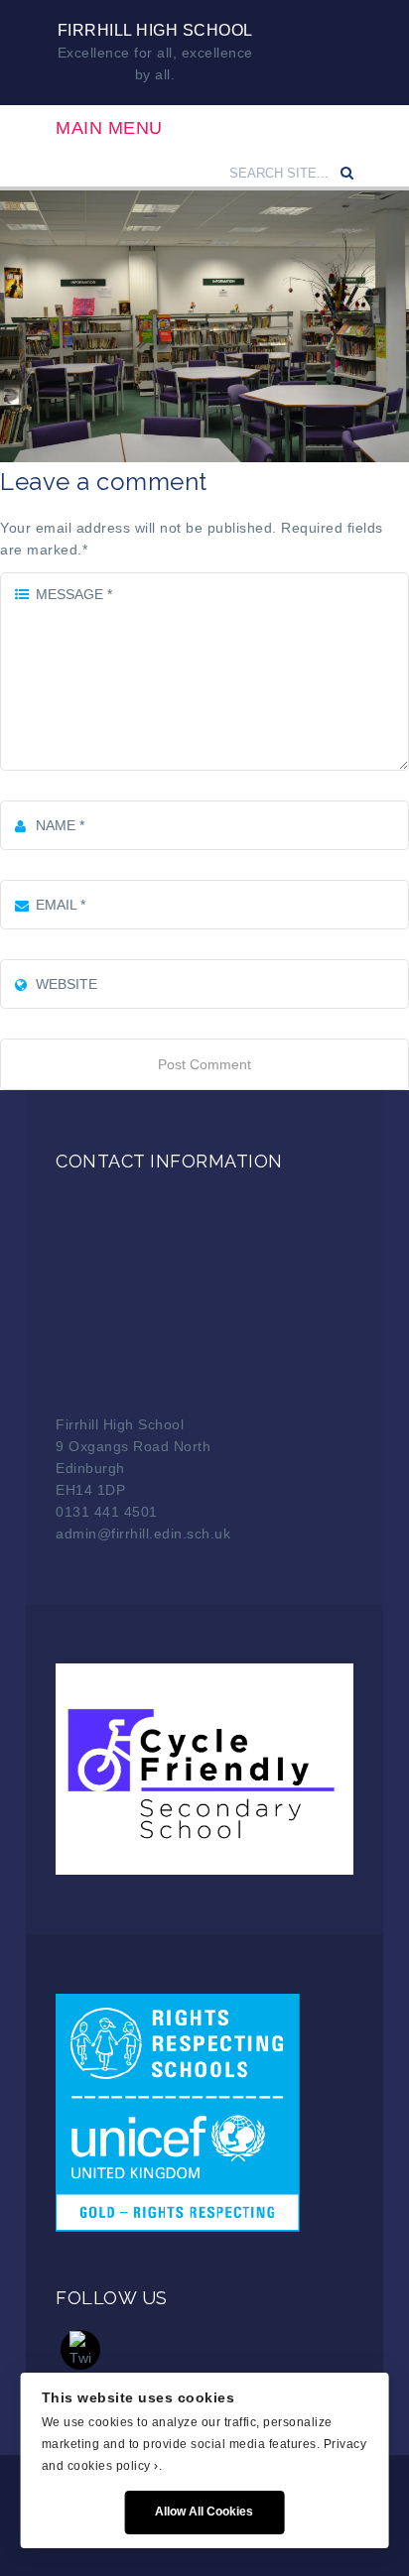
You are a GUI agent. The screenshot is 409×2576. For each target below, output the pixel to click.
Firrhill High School (155, 30)
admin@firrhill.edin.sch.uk (143, 1533)
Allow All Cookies (204, 2512)
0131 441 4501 (107, 1512)
